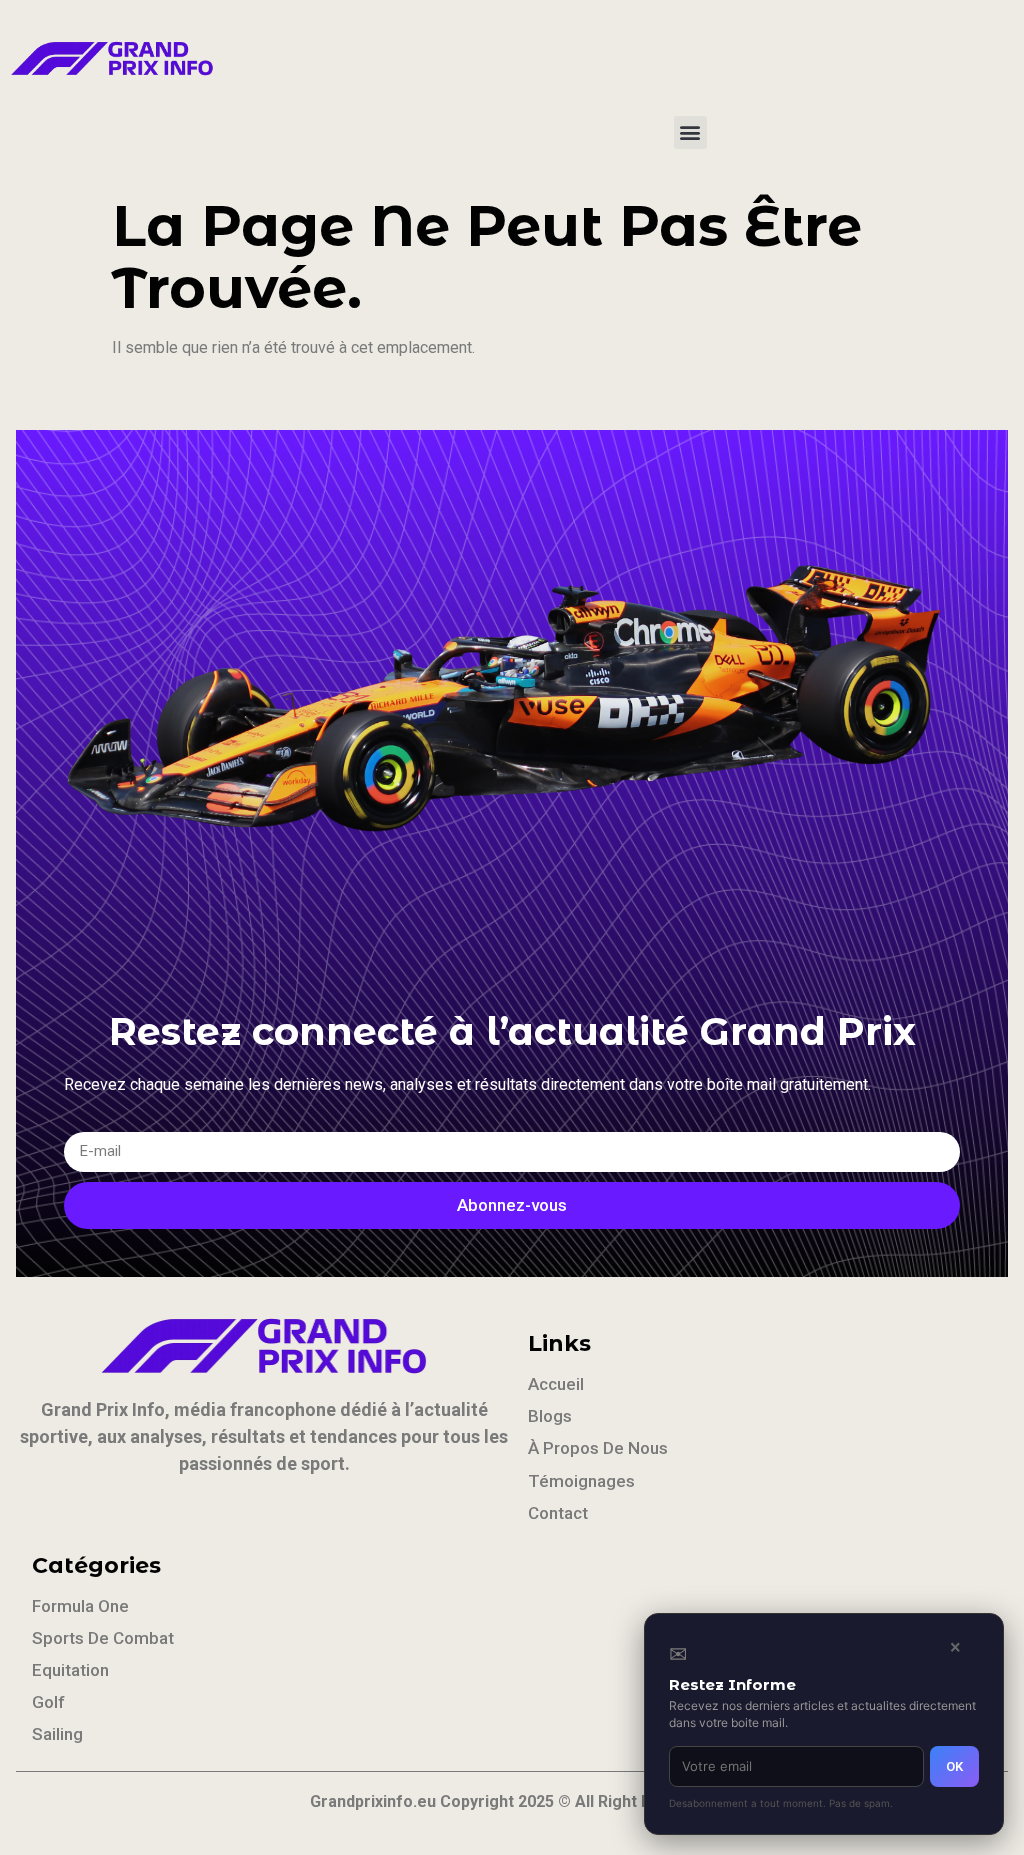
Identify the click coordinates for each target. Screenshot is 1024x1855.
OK (954, 1766)
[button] (690, 132)
